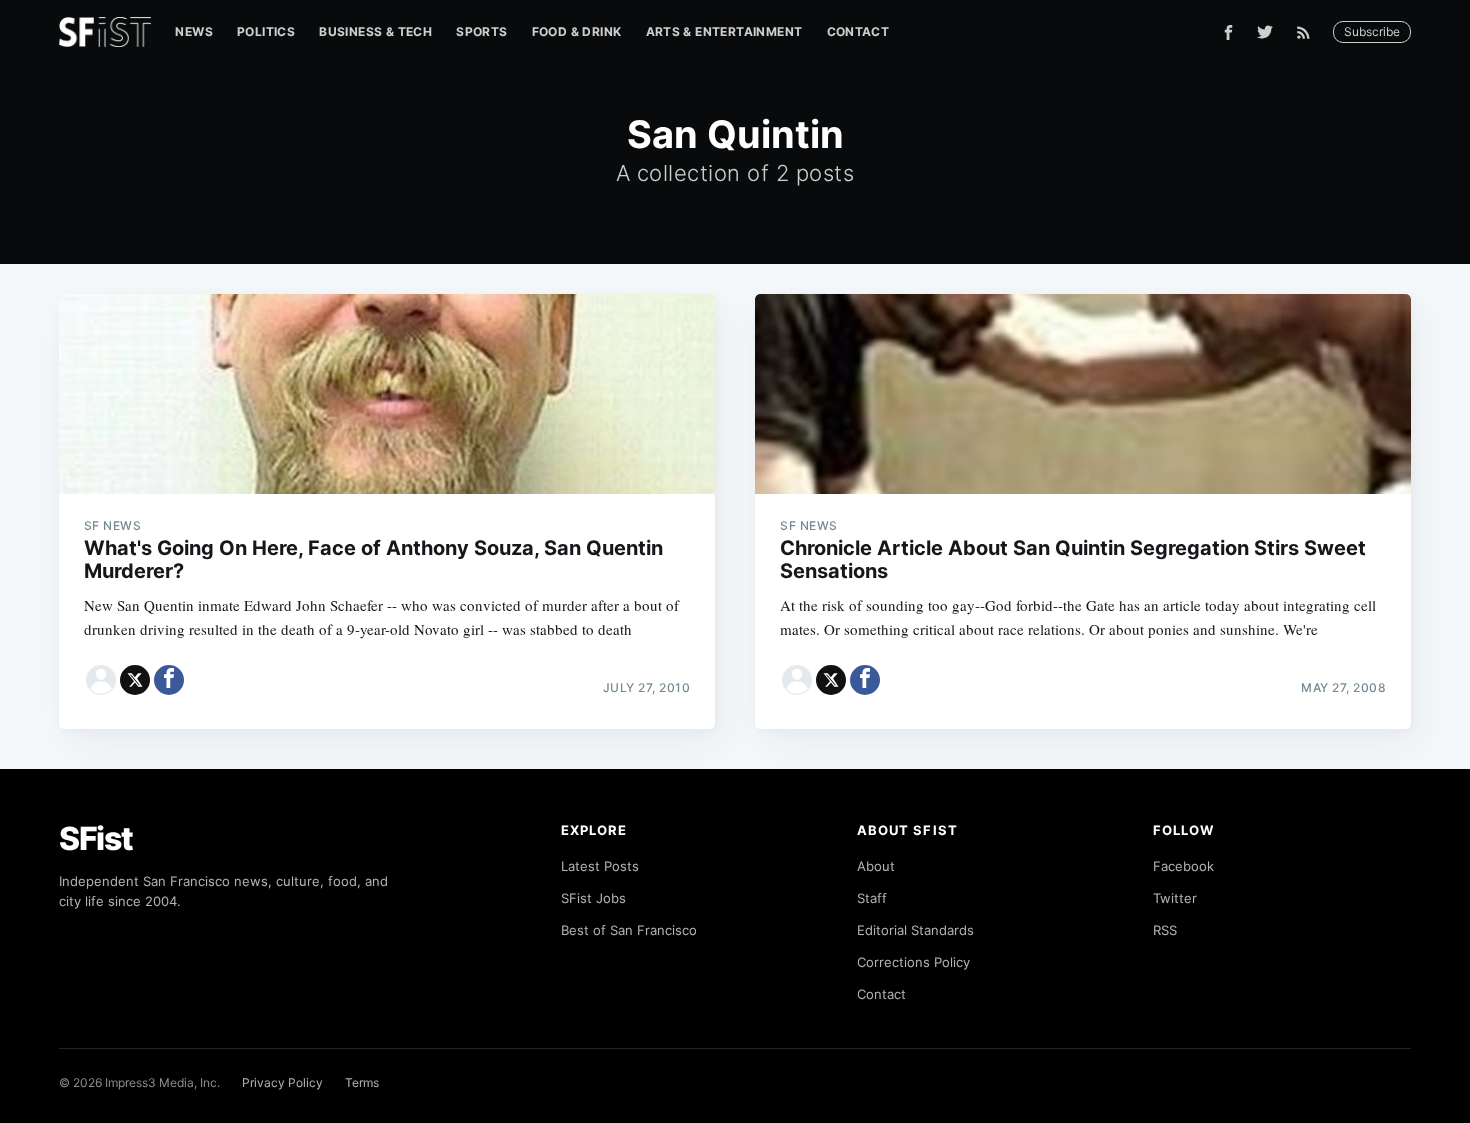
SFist (96, 838)
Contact (858, 31)
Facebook (1183, 866)
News (194, 31)
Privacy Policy (282, 1082)
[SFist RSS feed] (1308, 32)
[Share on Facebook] (169, 680)
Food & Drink (577, 31)
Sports (481, 31)
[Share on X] (135, 680)
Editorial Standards (915, 930)
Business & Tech (375, 31)
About (876, 866)
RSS (1165, 930)
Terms (362, 1082)
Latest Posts (600, 866)
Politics (266, 31)
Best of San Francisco (629, 930)
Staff (872, 898)
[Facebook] (1228, 32)
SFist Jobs (593, 898)
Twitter (1175, 898)
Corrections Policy (913, 962)
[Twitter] (1265, 32)
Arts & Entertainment (724, 31)
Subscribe (1372, 31)
